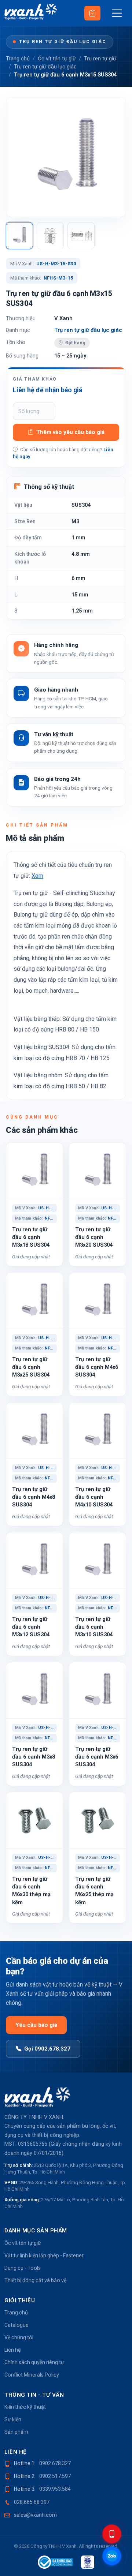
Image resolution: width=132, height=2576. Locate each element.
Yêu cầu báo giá (36, 2025)
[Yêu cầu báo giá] (92, 13)
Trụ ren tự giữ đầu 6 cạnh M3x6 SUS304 (97, 1757)
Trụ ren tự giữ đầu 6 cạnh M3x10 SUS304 (94, 1627)
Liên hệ (12, 2350)
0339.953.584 (55, 2489)
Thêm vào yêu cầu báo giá (70, 432)
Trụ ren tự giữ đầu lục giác (63, 42)
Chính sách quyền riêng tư (34, 2362)
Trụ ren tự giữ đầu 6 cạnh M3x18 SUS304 (31, 1237)
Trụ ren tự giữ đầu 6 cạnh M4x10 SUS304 (94, 1497)
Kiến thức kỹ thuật (25, 2407)
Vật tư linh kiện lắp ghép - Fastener (44, 2255)
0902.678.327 (55, 2463)
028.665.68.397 (32, 2502)
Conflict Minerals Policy (32, 2375)
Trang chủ (18, 59)
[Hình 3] (81, 236)
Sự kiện (13, 2419)
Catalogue (16, 2325)
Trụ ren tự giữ (100, 59)
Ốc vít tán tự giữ (57, 59)
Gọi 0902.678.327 (47, 2049)
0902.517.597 (55, 2476)
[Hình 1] (19, 236)
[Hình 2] (50, 236)
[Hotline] (112, 2534)
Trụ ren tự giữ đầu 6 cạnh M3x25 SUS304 (31, 1367)
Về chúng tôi (19, 2337)
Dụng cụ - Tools (23, 2268)
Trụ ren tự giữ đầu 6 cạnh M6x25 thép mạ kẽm (94, 1891)
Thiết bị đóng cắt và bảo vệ (35, 2280)
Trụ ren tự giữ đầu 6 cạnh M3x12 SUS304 (31, 1627)
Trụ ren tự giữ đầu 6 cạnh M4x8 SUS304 (34, 1497)
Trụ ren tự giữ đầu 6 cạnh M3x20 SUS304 (94, 1237)
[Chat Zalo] (112, 2556)
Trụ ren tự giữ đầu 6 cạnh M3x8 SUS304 (34, 1757)
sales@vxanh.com (35, 2515)
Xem (37, 876)
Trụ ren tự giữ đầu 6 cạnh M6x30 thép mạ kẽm (31, 1891)
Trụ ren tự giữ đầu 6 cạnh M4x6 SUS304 (97, 1367)
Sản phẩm (16, 2432)
